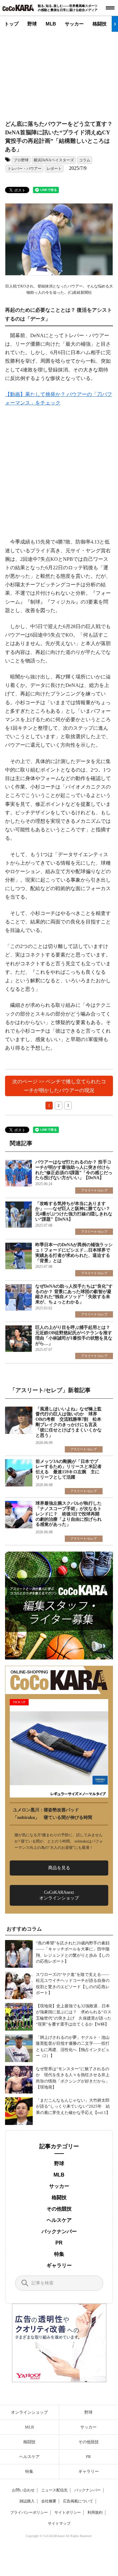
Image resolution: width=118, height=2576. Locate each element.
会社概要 (49, 2501)
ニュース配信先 (54, 2490)
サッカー (74, 24)
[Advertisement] (62, 71)
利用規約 (95, 2512)
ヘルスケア (59, 2220)
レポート (54, 169)
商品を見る (59, 1868)
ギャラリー (59, 2265)
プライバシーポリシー (29, 2512)
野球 (32, 24)
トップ (11, 24)
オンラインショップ (29, 2412)
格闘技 (100, 24)
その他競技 (59, 2209)
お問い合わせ (23, 2490)
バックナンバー (59, 2231)
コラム (85, 160)
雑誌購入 (27, 2501)
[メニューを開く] (110, 8)
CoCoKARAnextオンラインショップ (59, 1895)
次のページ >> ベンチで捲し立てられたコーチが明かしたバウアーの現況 (59, 1086)
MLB (51, 24)
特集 (59, 2254)
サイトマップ (59, 2523)
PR (59, 2243)
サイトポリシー (68, 2512)
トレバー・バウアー (25, 169)
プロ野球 (21, 160)
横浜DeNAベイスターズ (54, 160)
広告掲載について (78, 2501)
